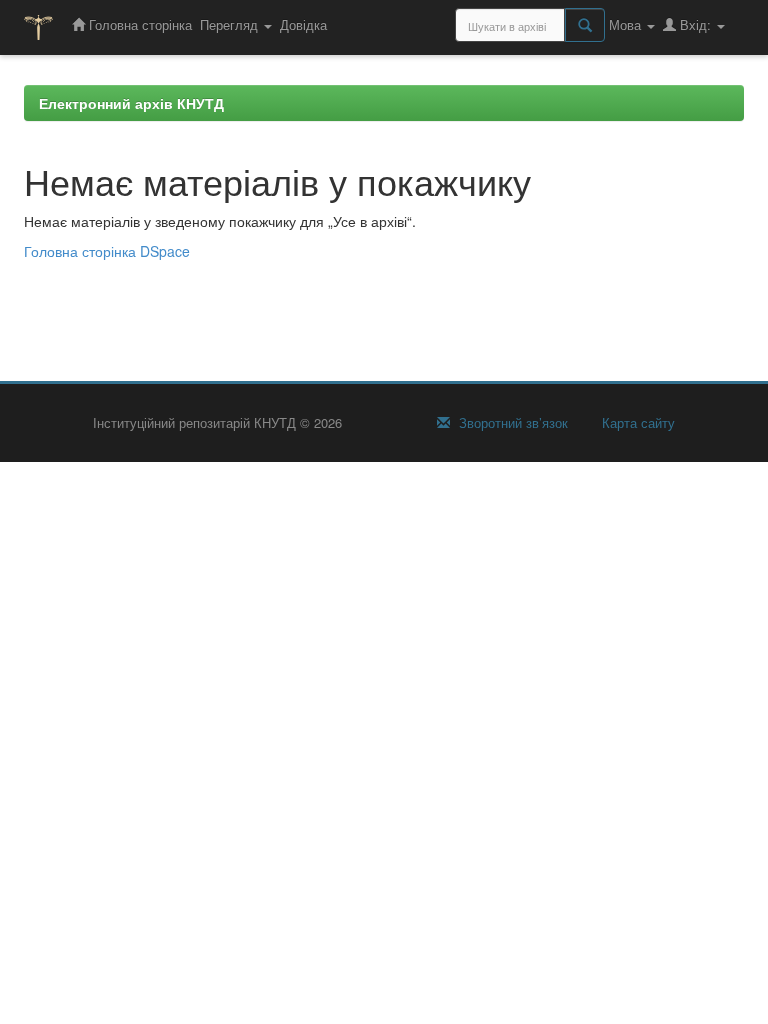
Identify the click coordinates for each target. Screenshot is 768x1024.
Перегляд (231, 24)
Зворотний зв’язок (511, 423)
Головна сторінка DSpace (107, 251)
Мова (627, 24)
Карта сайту (636, 423)
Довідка (303, 24)
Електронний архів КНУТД (131, 103)
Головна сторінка (138, 24)
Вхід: (695, 24)
